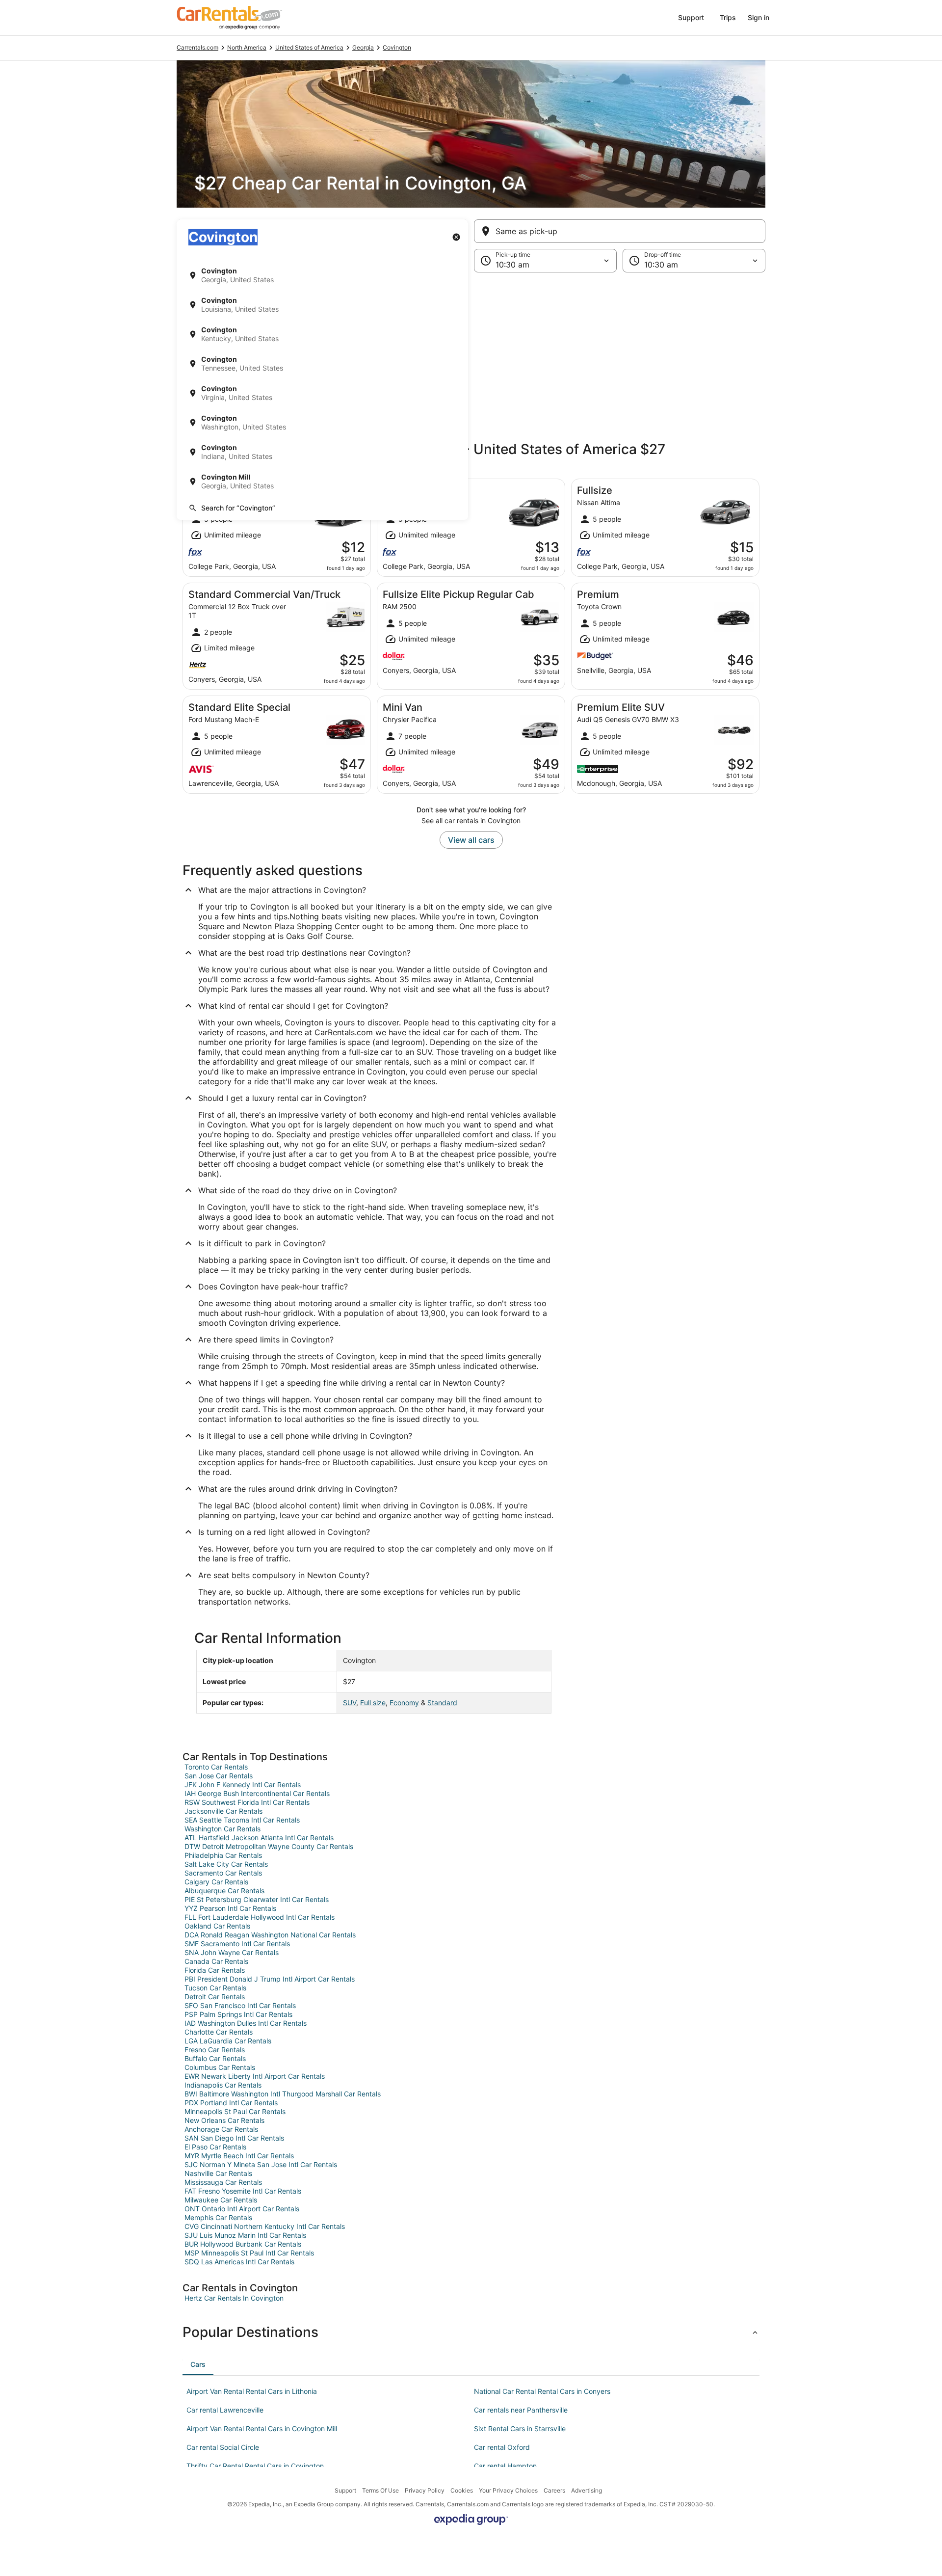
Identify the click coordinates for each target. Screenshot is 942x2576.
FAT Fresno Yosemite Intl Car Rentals (243, 2191)
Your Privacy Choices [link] (508, 2490)
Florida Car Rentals (215, 1970)
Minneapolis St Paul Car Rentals (235, 2111)
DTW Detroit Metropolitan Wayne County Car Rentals (269, 1846)
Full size (373, 1703)
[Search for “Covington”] (322, 508)
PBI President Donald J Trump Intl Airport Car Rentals (270, 1979)
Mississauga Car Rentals (223, 2182)
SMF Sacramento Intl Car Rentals (237, 1944)
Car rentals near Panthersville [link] (521, 2410)
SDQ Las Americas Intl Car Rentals (239, 2262)
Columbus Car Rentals (220, 2067)
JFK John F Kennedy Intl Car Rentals (243, 1784)
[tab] (198, 2364)
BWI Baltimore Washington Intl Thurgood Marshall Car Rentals (283, 2094)
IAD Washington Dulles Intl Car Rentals (246, 2023)
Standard (442, 1703)
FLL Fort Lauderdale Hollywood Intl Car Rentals (260, 1917)
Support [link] (345, 2490)
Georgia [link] (363, 47)
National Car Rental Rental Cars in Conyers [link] (542, 2391)
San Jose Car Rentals (219, 1776)
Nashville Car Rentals (218, 2173)
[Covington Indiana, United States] (322, 452)
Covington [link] (397, 47)
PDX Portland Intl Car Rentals (231, 2103)
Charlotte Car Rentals (219, 2032)
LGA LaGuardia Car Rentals (228, 2041)
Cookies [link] (462, 2490)
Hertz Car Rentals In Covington (234, 2298)
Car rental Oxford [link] (502, 2447)
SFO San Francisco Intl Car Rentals (240, 2005)
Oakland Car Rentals (217, 1926)
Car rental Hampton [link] (505, 2466)
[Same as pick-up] (620, 231)
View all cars (471, 840)
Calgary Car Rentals (216, 1882)
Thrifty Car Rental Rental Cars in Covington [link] (255, 2466)
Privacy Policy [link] (425, 2490)
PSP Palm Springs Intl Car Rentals (238, 2014)
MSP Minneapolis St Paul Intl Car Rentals (249, 2253)
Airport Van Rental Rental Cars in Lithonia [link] (252, 2391)
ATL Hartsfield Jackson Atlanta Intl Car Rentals (259, 1838)
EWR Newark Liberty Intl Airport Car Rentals (255, 2076)
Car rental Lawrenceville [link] (225, 2410)
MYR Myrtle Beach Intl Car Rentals (239, 2156)
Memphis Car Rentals (218, 2217)
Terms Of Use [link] (380, 2490)
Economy (404, 1703)
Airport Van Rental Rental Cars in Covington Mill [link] (262, 2428)
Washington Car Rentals (222, 1829)
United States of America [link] (309, 47)
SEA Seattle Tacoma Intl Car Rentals (242, 1820)
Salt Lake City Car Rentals (226, 1864)
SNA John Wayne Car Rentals (232, 1952)
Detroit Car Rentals (215, 1997)
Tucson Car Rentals (215, 1988)
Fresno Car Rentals (215, 2050)
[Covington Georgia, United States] (322, 275)
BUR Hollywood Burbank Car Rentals (243, 2244)
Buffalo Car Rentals (215, 2058)
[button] (471, 353)
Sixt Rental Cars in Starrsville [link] (520, 2428)
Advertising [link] (587, 2490)
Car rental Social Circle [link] (223, 2447)
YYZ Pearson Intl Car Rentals (230, 1908)
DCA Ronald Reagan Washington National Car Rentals (270, 1935)
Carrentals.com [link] (197, 47)
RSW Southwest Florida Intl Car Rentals (247, 1802)
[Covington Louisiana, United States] (322, 305)
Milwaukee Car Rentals (221, 2200)
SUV (350, 1703)
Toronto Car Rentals (216, 1767)
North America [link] (247, 47)
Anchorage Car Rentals (221, 2129)
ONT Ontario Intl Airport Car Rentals (242, 2209)
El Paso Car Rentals (215, 2147)
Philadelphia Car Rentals (223, 1855)
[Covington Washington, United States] (322, 423)
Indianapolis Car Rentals (223, 2085)
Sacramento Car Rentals (223, 1873)
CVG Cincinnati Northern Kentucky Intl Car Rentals (265, 2226)
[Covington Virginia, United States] (322, 393)
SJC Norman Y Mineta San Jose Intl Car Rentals (261, 2164)
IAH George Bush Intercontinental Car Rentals (257, 1793)
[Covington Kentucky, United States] (322, 334)
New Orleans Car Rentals (224, 2120)
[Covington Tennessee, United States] (322, 364)
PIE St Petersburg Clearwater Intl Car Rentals (257, 1899)
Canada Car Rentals (216, 1961)
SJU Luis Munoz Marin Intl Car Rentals (245, 2235)
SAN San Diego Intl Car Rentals (234, 2138)
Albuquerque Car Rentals (224, 1891)
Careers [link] (554, 2490)
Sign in (759, 17)
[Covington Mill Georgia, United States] (322, 482)
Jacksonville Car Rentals (223, 1811)
